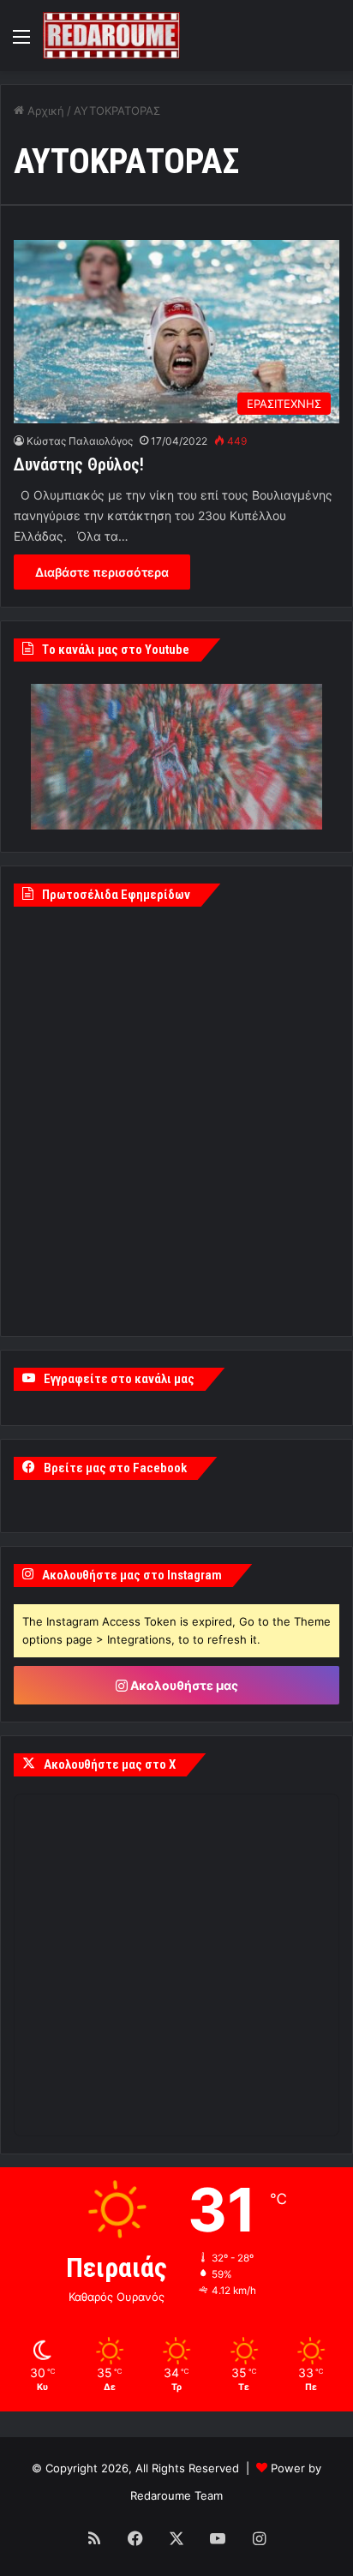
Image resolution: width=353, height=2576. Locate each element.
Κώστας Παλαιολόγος (80, 441)
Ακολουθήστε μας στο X (110, 1764)
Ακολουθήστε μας (183, 1685)
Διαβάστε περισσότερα (102, 572)
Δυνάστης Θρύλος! (79, 464)
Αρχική (44, 111)
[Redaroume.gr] (111, 36)
